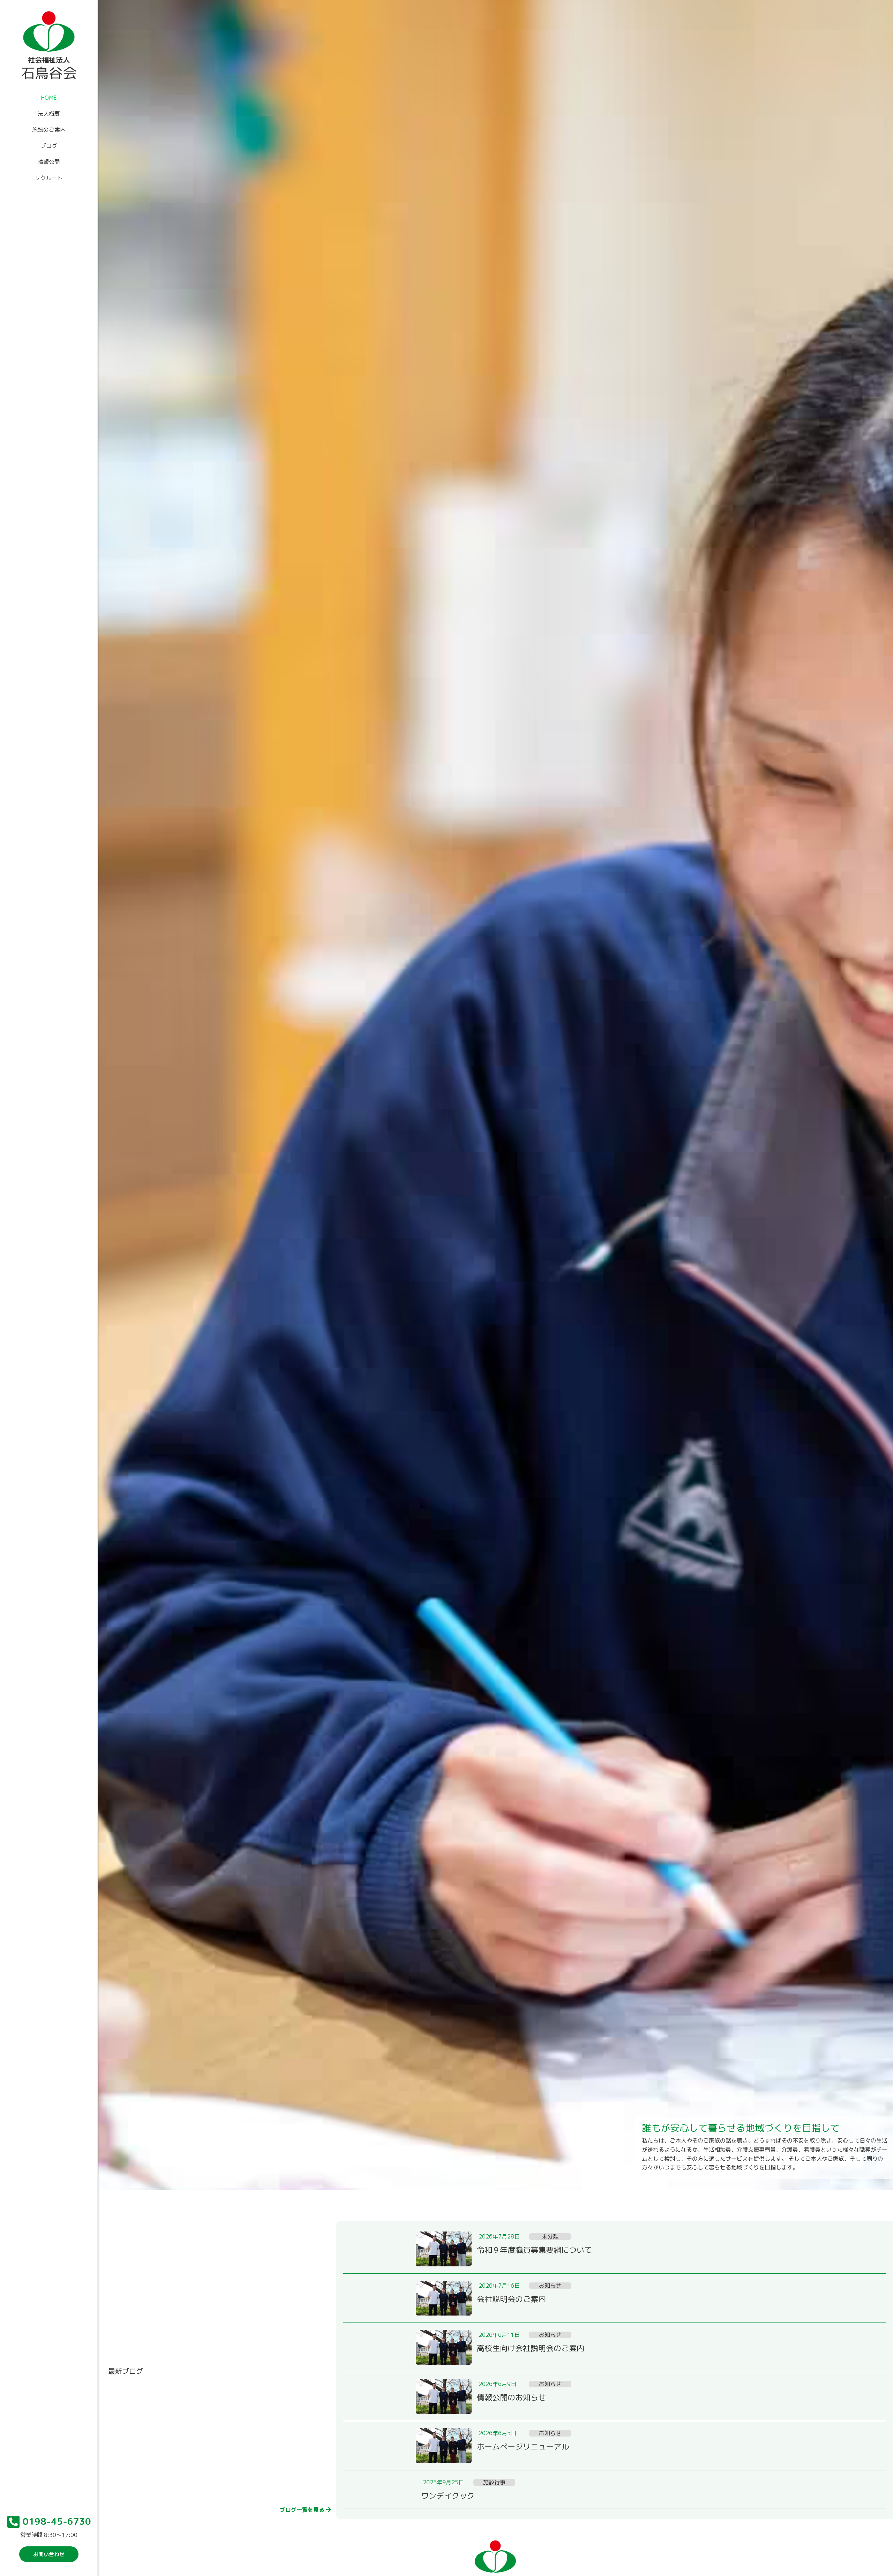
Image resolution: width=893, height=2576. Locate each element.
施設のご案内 (49, 130)
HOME (49, 98)
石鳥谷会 (49, 73)
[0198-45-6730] (14, 2522)
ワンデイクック (448, 2496)
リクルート (49, 178)
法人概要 (49, 114)
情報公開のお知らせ (511, 2397)
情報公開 (49, 162)
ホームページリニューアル (523, 2446)
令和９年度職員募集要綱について (534, 2250)
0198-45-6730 (57, 2521)
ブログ (49, 146)
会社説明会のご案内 (511, 2299)
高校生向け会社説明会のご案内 (531, 2348)
